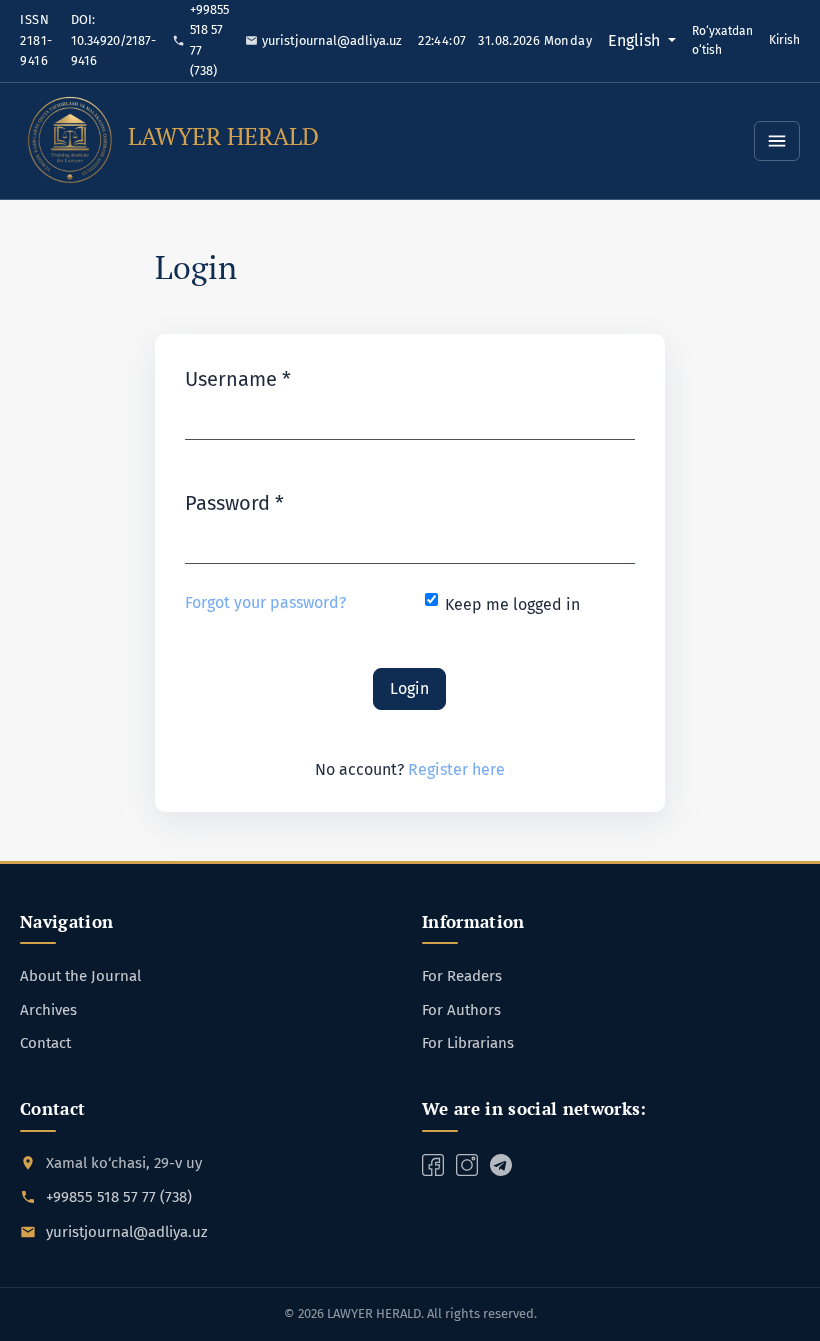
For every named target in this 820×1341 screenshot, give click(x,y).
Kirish (784, 40)
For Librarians (468, 1043)
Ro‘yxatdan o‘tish (722, 40)
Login (409, 688)
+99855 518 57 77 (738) (208, 40)
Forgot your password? (265, 602)
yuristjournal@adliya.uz (331, 40)
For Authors (461, 1010)
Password (234, 502)
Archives (48, 1010)
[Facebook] (433, 1164)
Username (238, 378)
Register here (456, 769)
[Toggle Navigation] (777, 141)
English (642, 40)
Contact (45, 1043)
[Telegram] (467, 1164)
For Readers (462, 976)
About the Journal (80, 976)
